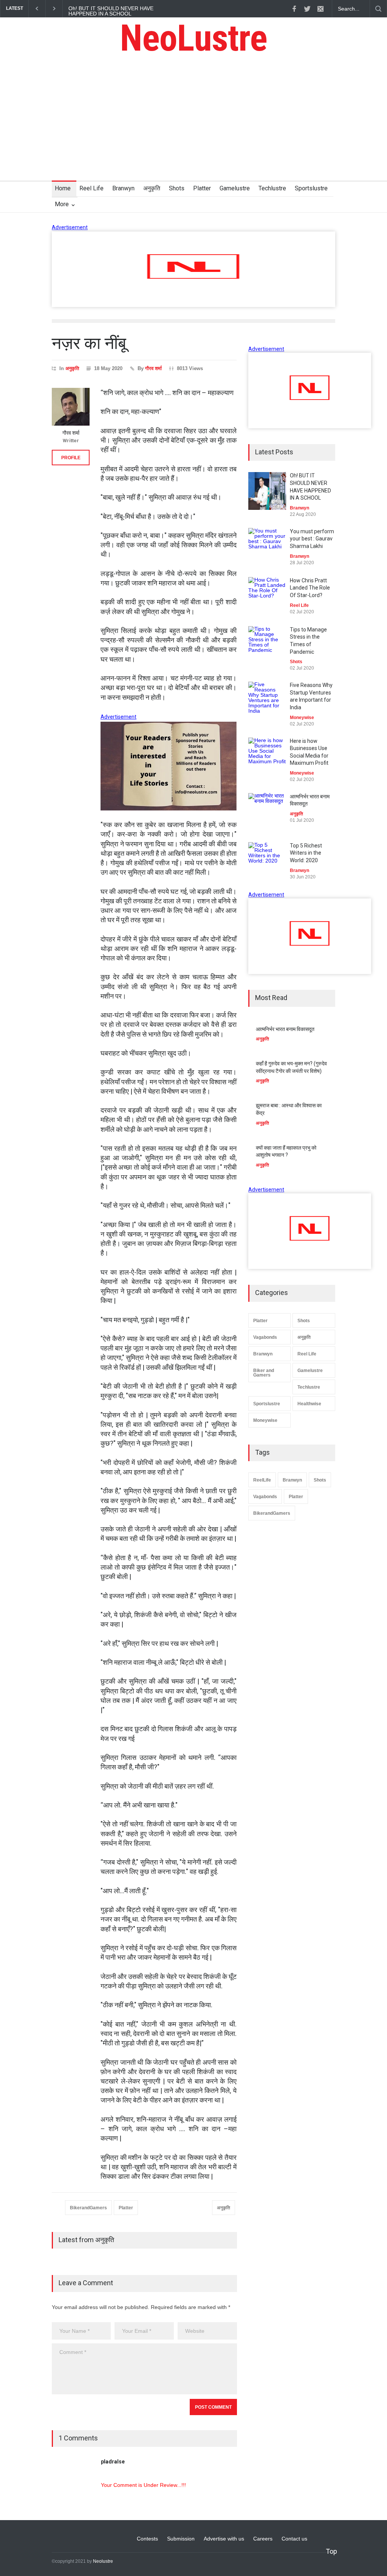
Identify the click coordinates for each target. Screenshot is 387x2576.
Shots (177, 188)
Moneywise (265, 1420)
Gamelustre (235, 188)
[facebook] (294, 9)
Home (63, 188)
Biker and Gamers (264, 1373)
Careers (263, 2539)
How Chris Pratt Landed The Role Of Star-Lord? (310, 588)
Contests (147, 2539)
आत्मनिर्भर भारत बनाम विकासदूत (285, 1029)
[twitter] (307, 9)
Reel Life (91, 188)
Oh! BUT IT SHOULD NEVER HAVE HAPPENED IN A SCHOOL (111, 11)
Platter (202, 188)
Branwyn (123, 188)
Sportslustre (311, 188)
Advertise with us (224, 2539)
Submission (181, 2539)
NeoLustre (193, 38)
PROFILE (71, 458)
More (62, 204)
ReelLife (262, 1480)
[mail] (320, 9)
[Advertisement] (193, 124)
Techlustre (272, 188)
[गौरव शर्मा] (71, 407)
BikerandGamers (88, 2208)
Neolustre (103, 2561)
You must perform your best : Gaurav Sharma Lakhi (312, 539)
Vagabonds (265, 1337)
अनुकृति (152, 188)
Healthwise (309, 1404)
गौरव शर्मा (153, 368)
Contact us (294, 2539)
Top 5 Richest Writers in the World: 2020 (306, 853)
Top (331, 2551)
